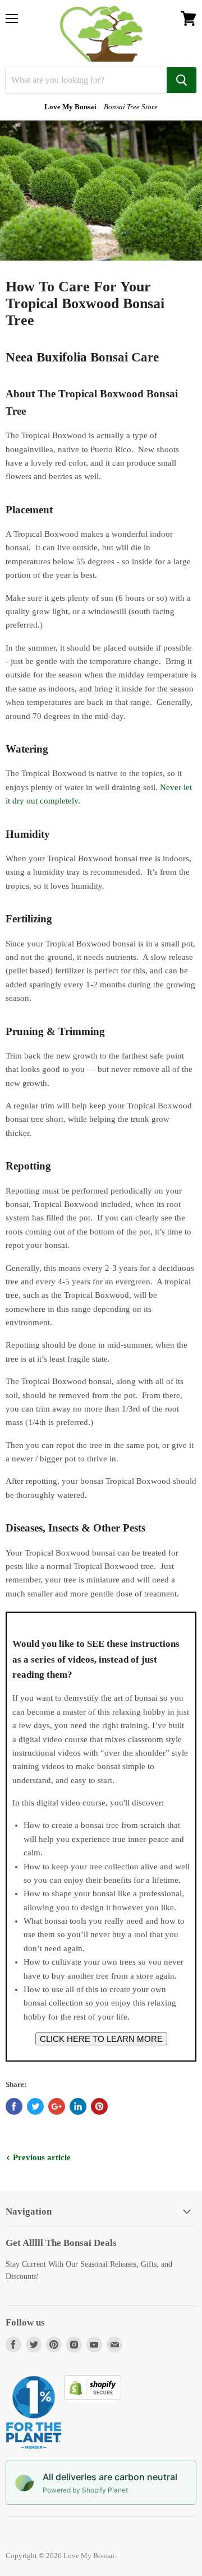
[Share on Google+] (57, 2106)
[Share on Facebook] (14, 2106)
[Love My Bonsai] (101, 34)
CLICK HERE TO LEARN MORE (101, 2039)
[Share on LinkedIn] (78, 2106)
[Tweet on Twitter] (35, 2106)
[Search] (182, 80)
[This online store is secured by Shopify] (93, 2397)
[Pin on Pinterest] (99, 2106)
